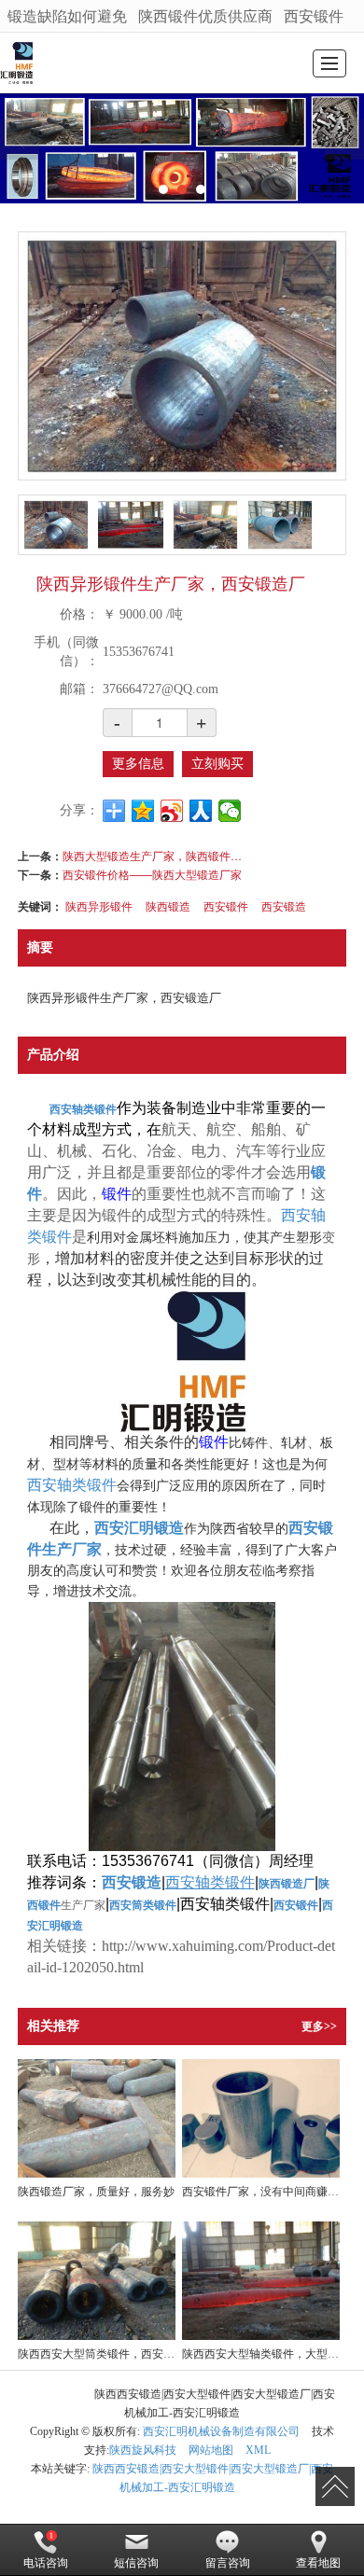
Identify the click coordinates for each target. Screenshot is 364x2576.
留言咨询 (228, 2563)
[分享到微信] (230, 811)
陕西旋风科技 (143, 2450)
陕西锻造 (168, 905)
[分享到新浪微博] (172, 811)
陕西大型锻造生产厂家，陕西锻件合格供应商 (156, 855)
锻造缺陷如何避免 (67, 15)
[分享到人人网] (201, 811)
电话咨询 (46, 2563)
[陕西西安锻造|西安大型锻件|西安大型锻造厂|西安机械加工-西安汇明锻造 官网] (16, 63)
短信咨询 (136, 2563)
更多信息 (138, 764)
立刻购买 (217, 764)
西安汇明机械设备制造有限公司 (221, 2431)
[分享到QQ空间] (143, 811)
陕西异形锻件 (99, 905)
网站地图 (211, 2450)
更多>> (319, 2026)
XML (258, 2450)
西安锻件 (314, 15)
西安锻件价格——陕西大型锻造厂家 (152, 874)
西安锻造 (284, 905)
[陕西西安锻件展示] (182, 148)
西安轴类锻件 (72, 1485)
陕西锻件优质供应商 (205, 15)
